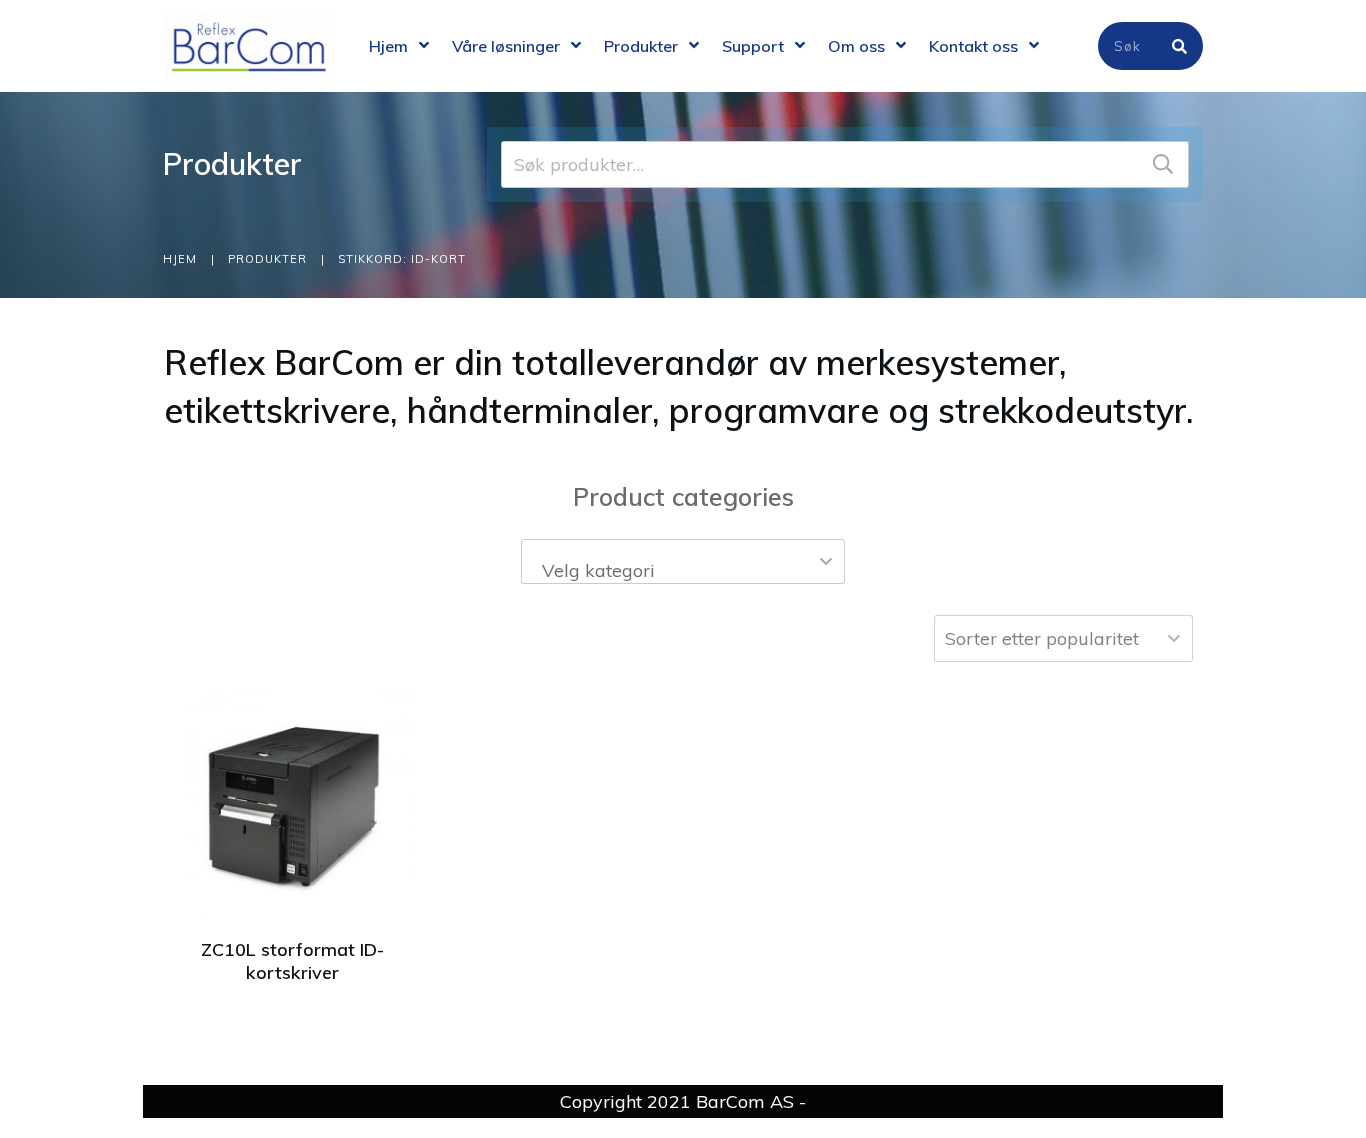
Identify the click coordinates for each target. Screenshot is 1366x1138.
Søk (1163, 164)
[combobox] (683, 561)
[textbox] (683, 570)
